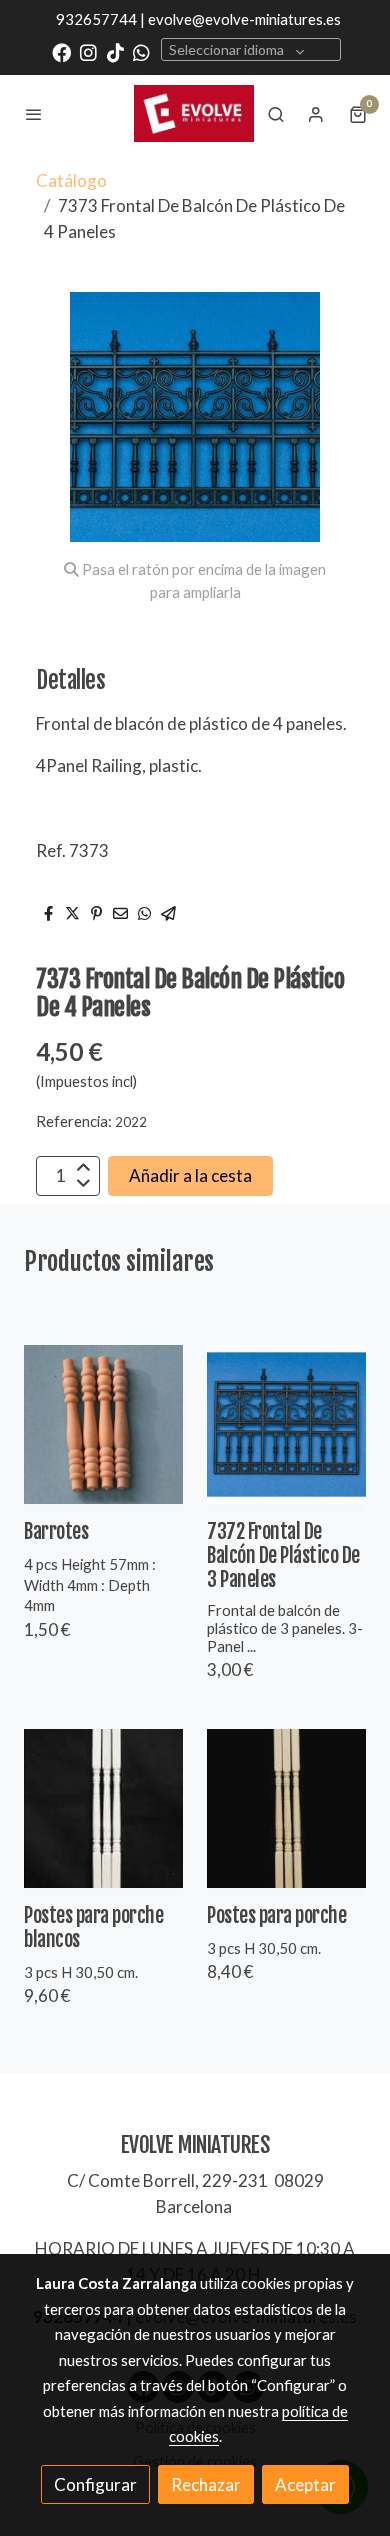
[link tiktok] (115, 51)
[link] (194, 113)
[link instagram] (88, 51)
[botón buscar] (276, 114)
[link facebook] (61, 51)
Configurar (95, 2484)
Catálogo (71, 180)
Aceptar (305, 2484)
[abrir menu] (34, 114)
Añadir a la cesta (190, 1175)
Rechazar (206, 2484)
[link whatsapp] (141, 51)
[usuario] (316, 114)
